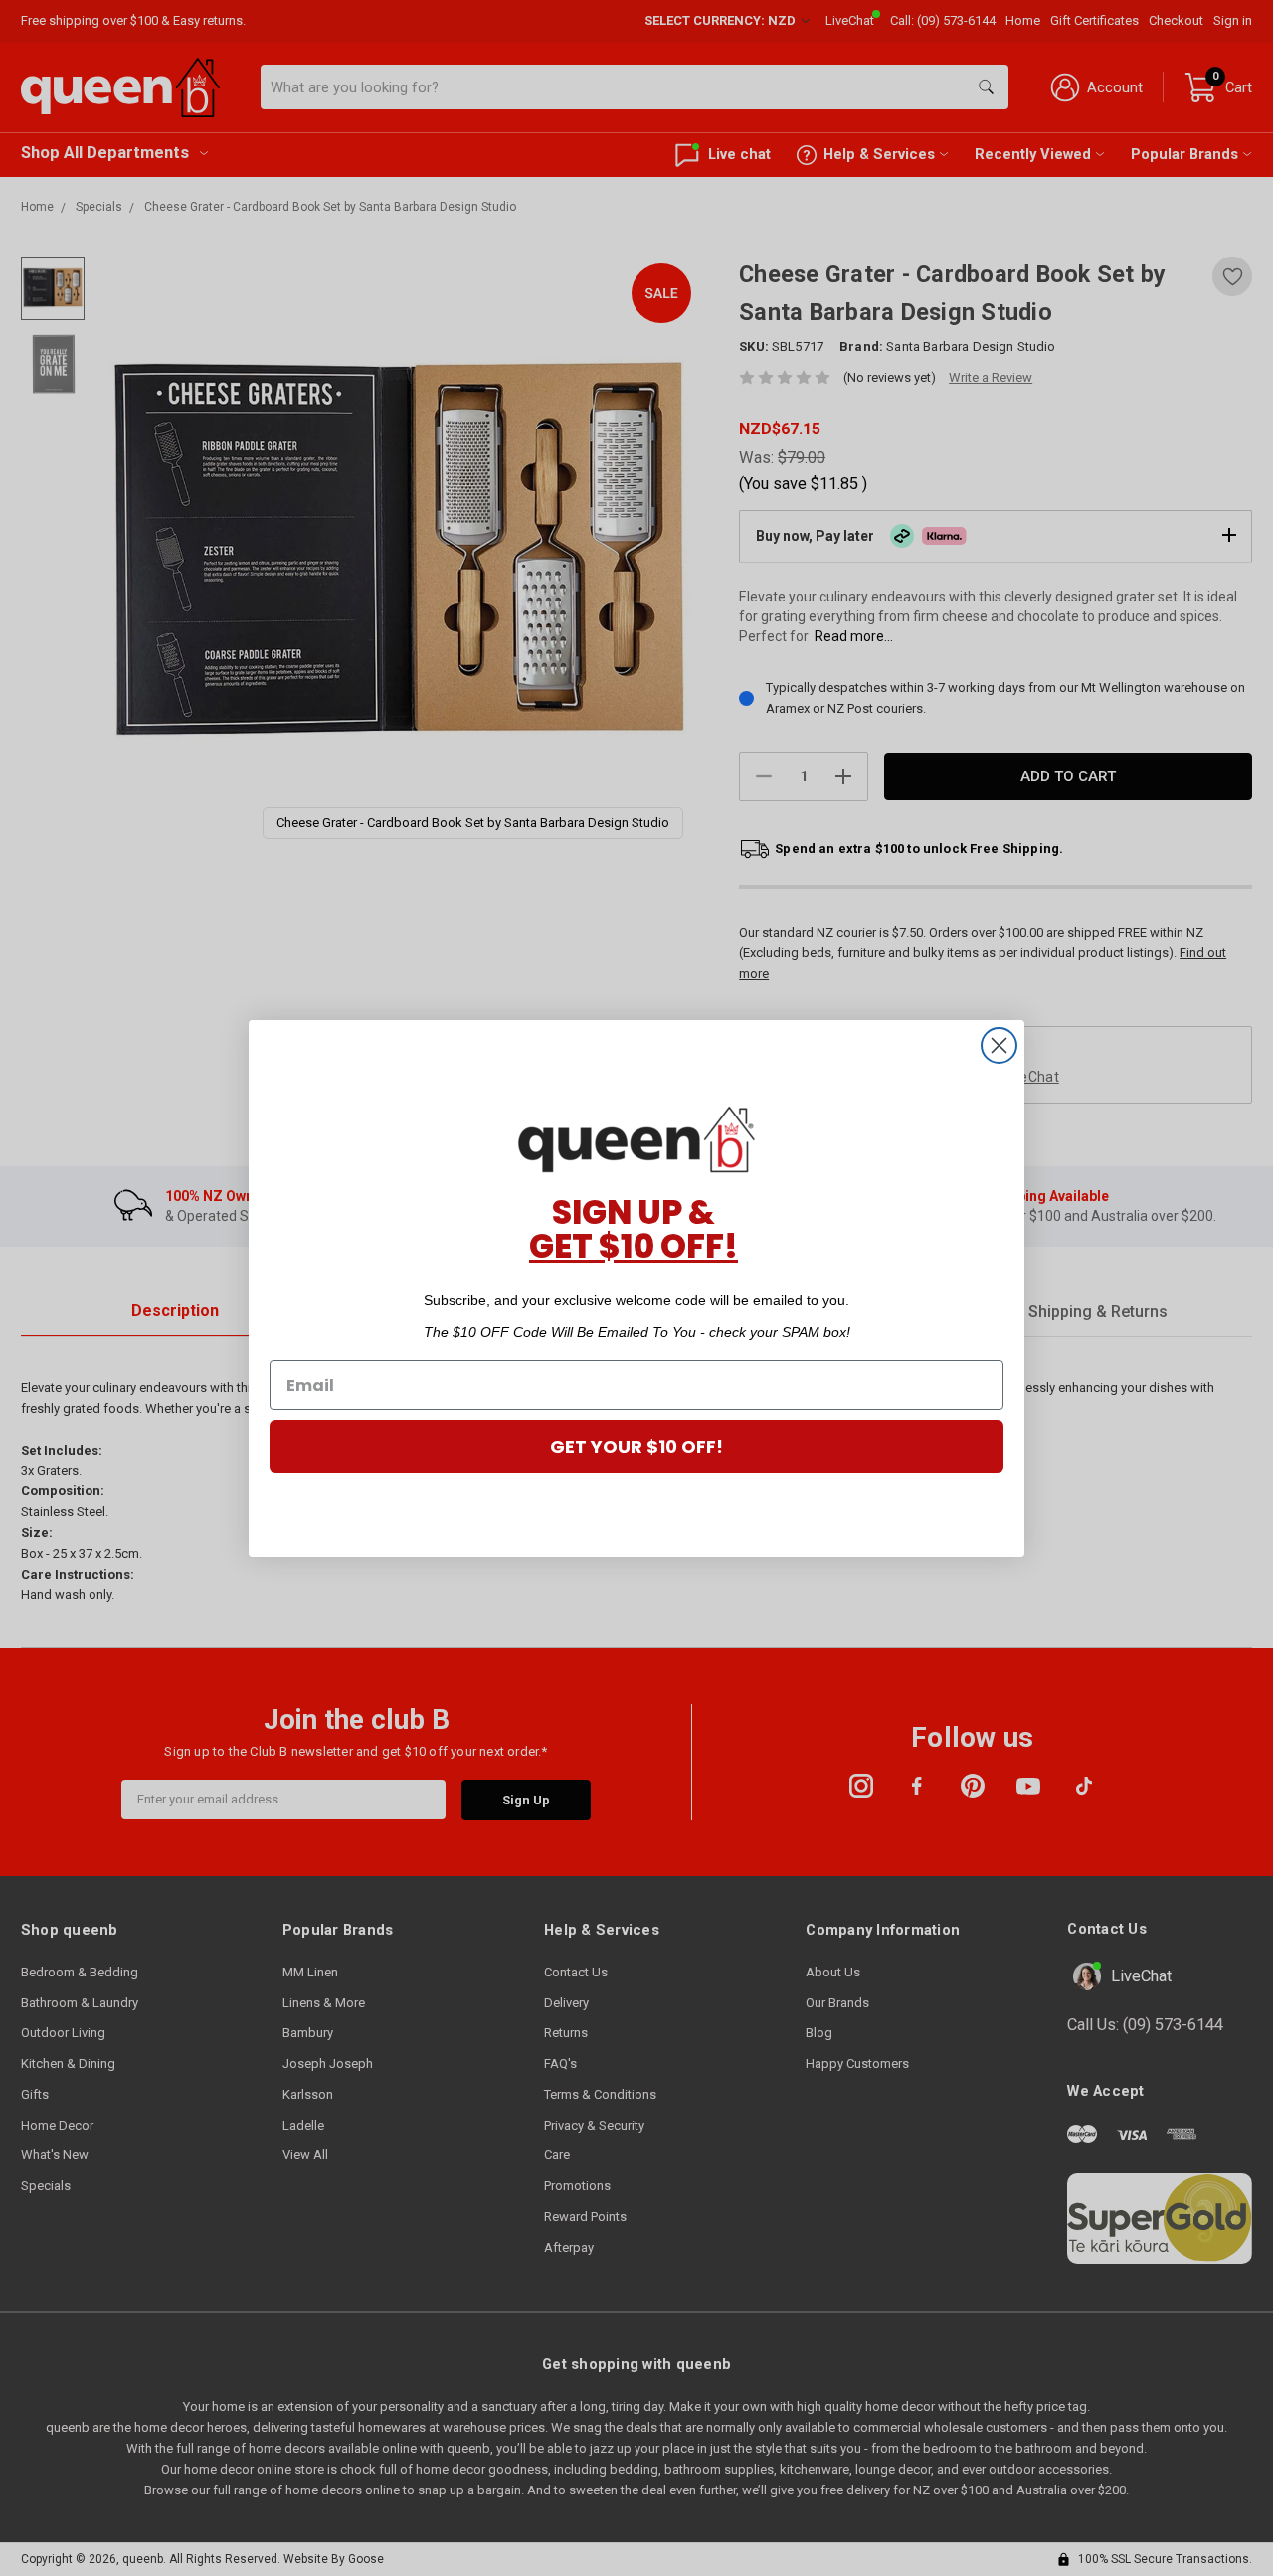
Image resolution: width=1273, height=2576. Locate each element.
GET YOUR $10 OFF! (636, 1446)
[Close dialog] (999, 1045)
